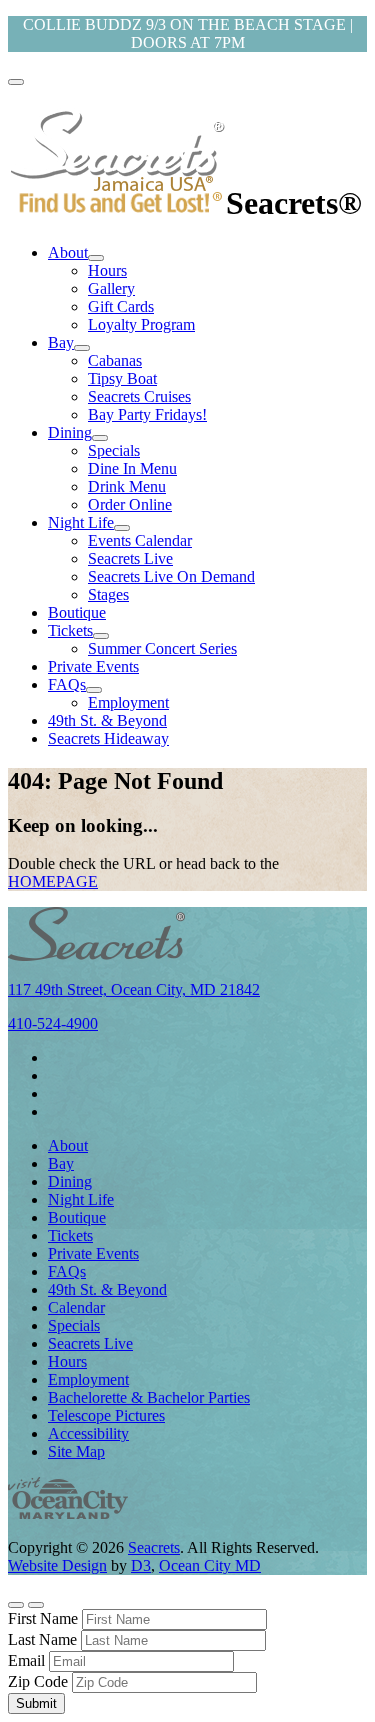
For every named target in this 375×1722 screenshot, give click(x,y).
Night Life (81, 522)
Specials (114, 450)
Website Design (57, 1565)
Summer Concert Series (162, 648)
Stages (108, 594)
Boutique (77, 612)
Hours (107, 270)
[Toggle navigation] (16, 82)
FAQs (67, 684)
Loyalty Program (141, 324)
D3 (141, 1565)
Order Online (130, 504)
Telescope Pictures (106, 1415)
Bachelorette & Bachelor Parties (149, 1397)
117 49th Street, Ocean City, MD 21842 (134, 989)
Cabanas (115, 360)
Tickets (70, 630)
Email (26, 1660)
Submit (36, 1703)
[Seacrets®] (117, 203)
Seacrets (154, 1547)
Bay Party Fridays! (147, 414)
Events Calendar (140, 540)
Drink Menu (127, 486)
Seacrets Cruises (139, 396)
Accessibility (88, 1433)
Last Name (42, 1639)
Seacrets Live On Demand (171, 576)
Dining (70, 432)
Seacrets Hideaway (108, 738)
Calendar (76, 1307)
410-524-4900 (53, 1023)
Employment (128, 702)
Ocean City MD (210, 1565)
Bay (61, 342)
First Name (43, 1618)
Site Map (76, 1451)
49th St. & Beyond (107, 720)
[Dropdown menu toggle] (96, 258)
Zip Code (38, 1681)
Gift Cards (121, 306)
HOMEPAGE (53, 881)
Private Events (93, 666)
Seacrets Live (130, 558)
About (68, 252)
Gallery (111, 288)
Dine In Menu (132, 468)
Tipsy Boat (122, 378)
